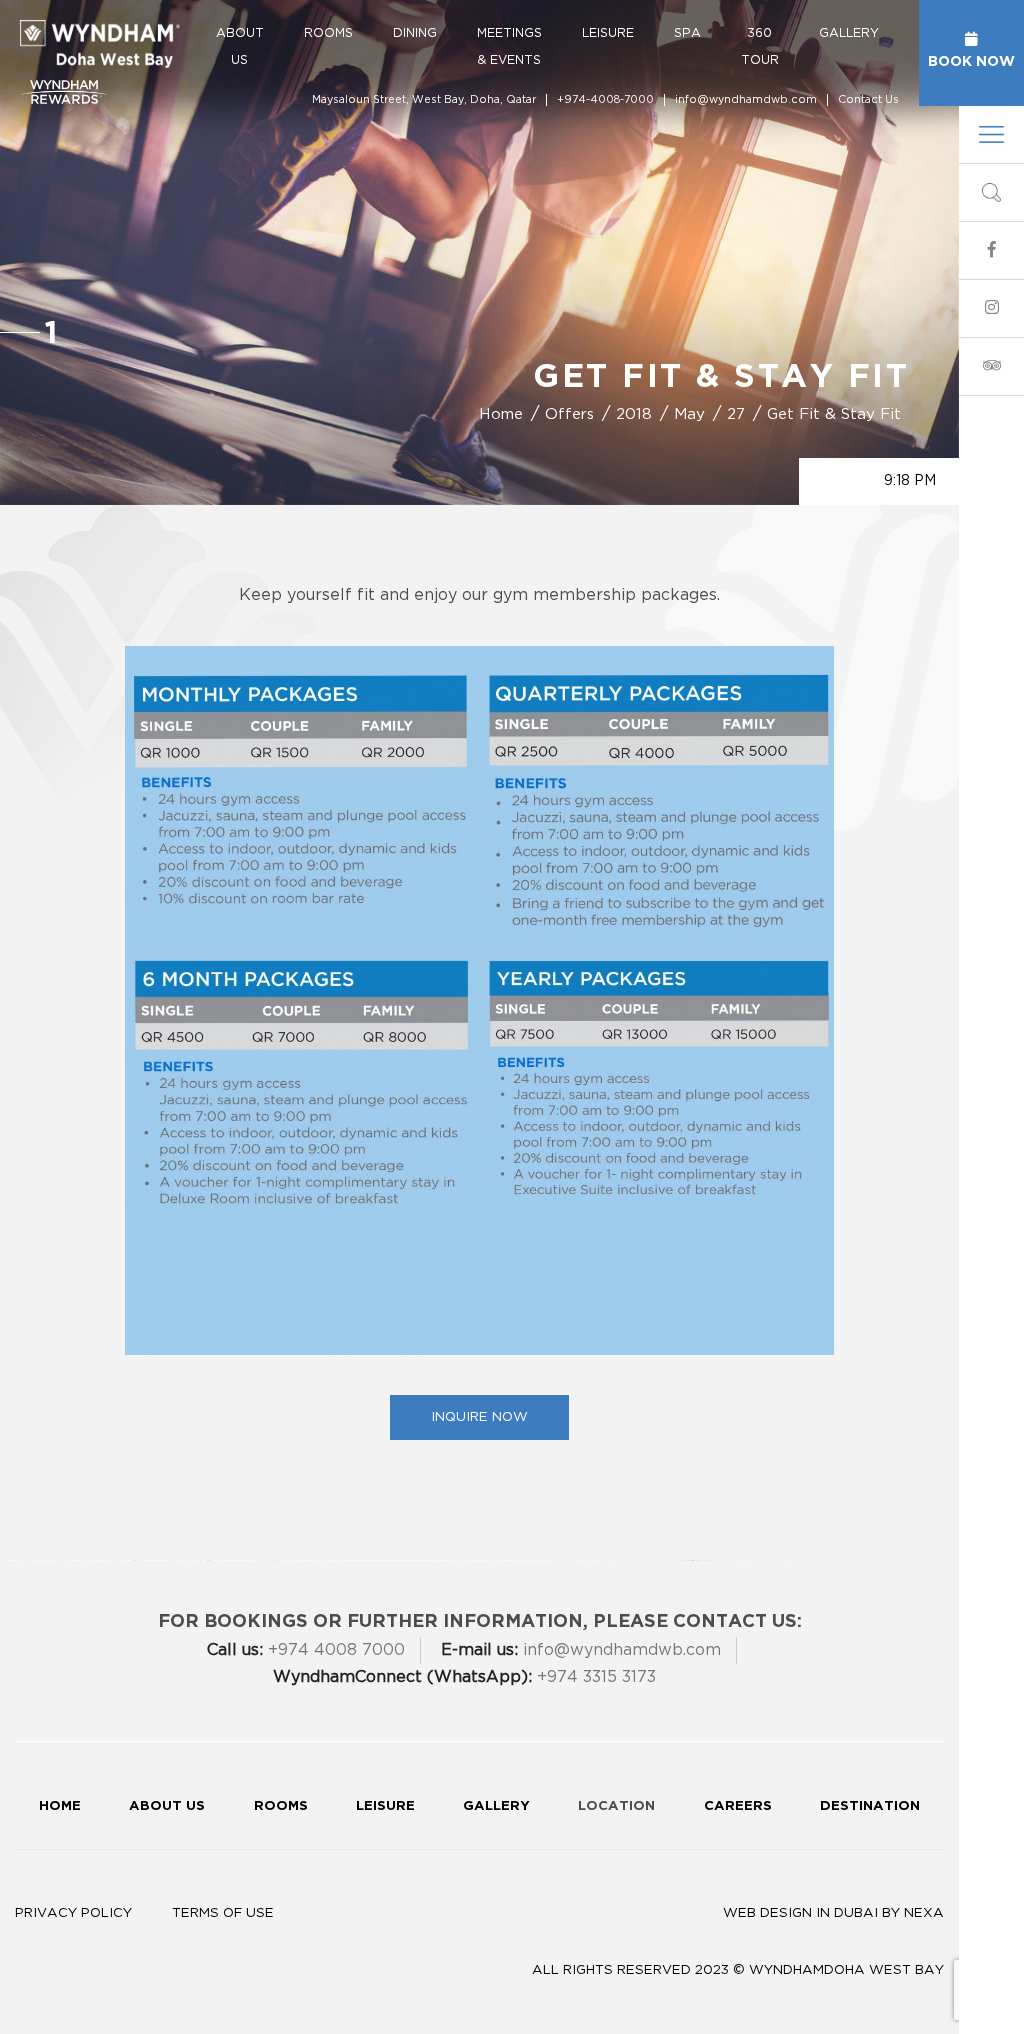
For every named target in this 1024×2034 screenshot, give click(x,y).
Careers (738, 1805)
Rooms (328, 33)
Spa (687, 33)
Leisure (608, 33)
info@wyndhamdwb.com (746, 99)
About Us (240, 46)
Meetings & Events (509, 46)
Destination (870, 1805)
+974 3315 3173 (464, 1677)
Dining (415, 33)
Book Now (971, 60)
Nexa (924, 1913)
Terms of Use (223, 1913)
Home (60, 1805)
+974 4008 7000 (306, 1650)
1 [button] (51, 331)
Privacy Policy (73, 1913)
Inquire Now (479, 1417)
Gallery (849, 33)
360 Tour (760, 46)
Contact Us (868, 99)
